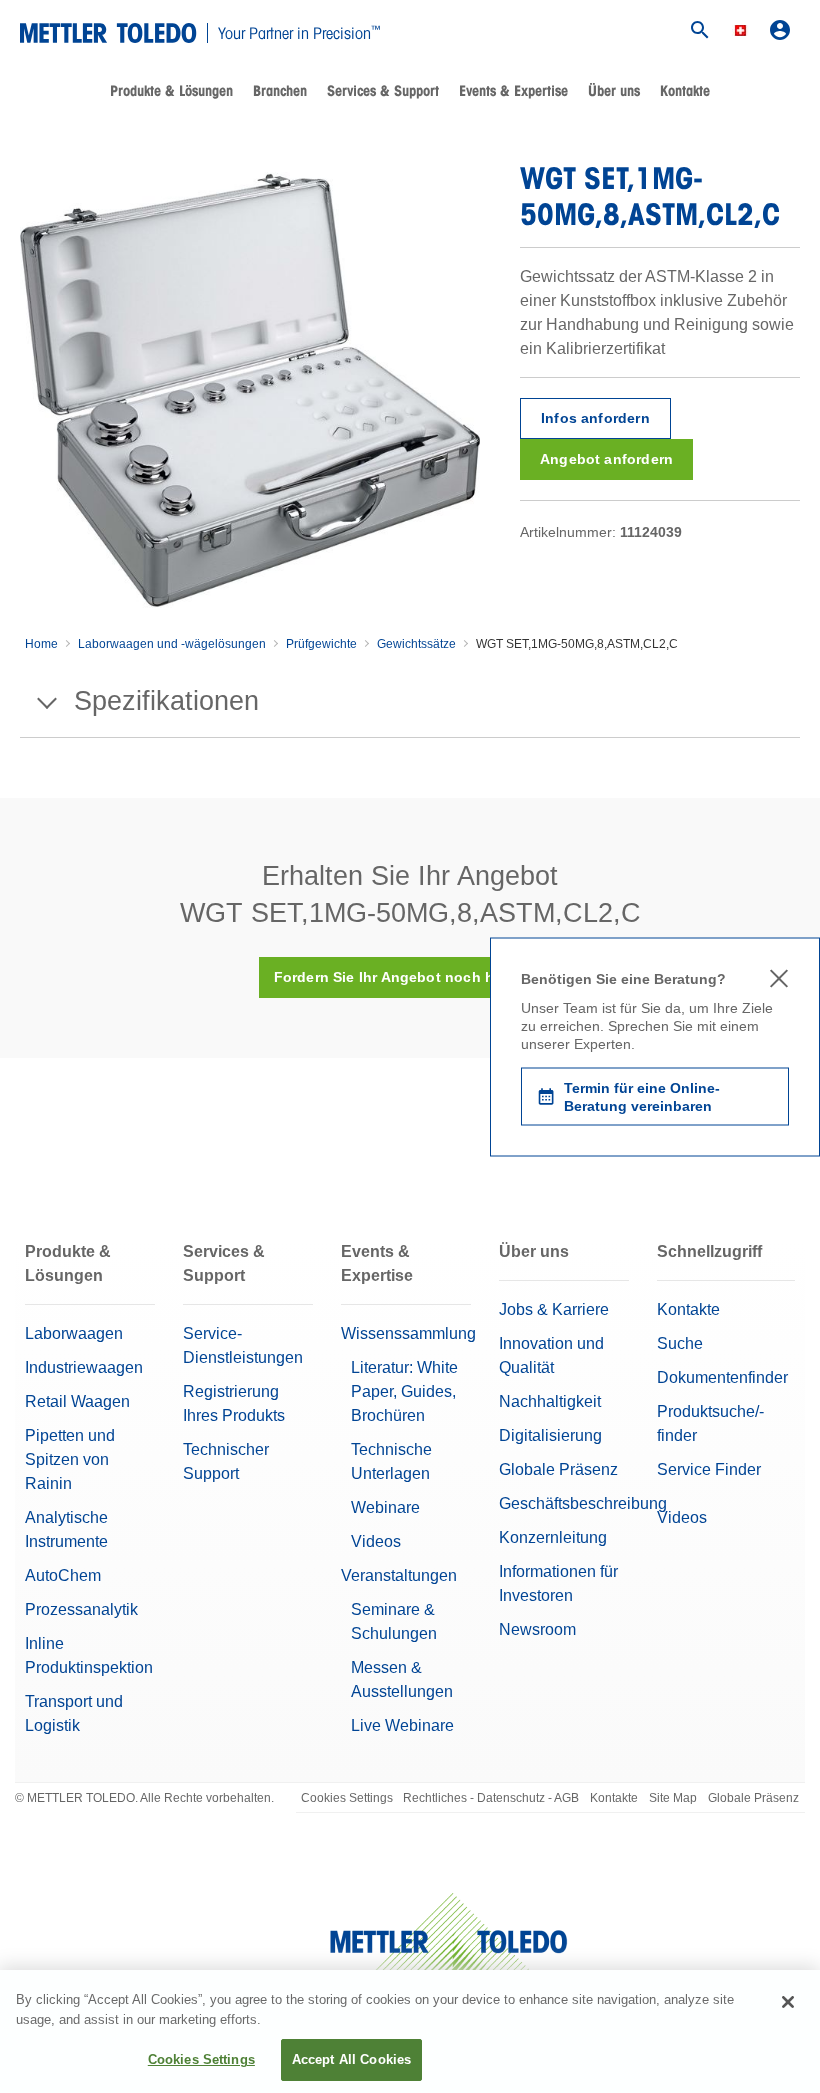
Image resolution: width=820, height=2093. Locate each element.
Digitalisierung (550, 1435)
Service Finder (709, 1469)
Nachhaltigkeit (550, 1401)
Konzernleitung (553, 1537)
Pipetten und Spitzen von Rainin (70, 1459)
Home (41, 644)
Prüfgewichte (321, 644)
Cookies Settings (347, 1798)
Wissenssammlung (408, 1333)
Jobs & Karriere (554, 1309)
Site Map (673, 1798)
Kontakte (685, 91)
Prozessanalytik (81, 1609)
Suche (680, 1343)
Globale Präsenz (558, 1469)
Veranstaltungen (399, 1575)
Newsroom (537, 1629)
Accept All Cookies (351, 2059)
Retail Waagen (77, 1401)
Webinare (385, 1507)
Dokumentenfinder (722, 1377)
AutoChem (63, 1575)
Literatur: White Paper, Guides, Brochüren (404, 1391)
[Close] (788, 2002)
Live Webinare (402, 1725)
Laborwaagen (74, 1333)
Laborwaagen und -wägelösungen (172, 644)
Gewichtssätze (416, 644)
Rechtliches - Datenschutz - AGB (491, 1798)
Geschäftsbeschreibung (583, 1503)
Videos (376, 1541)
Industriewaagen (84, 1367)
